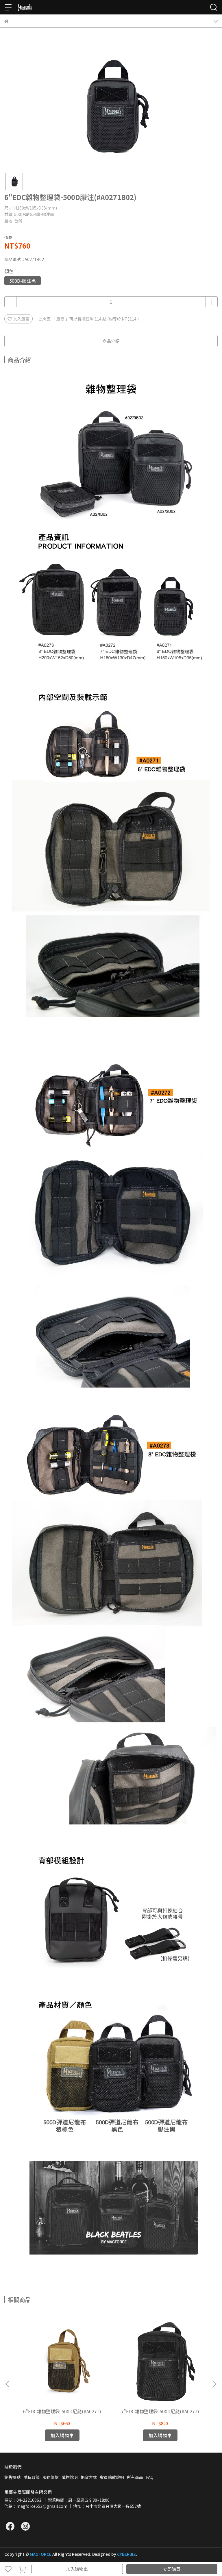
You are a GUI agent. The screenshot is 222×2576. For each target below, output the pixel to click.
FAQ (150, 2477)
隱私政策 (32, 2477)
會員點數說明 (112, 2477)
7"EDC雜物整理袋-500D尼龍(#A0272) (160, 2411)
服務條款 (51, 2477)
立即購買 (172, 2569)
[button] (214, 2384)
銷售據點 (12, 2477)
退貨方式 (89, 2477)
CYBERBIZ (126, 2554)
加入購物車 (77, 2569)
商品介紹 (111, 341)
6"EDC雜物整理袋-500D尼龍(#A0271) (62, 2411)
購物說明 (70, 2477)
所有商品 (135, 2477)
